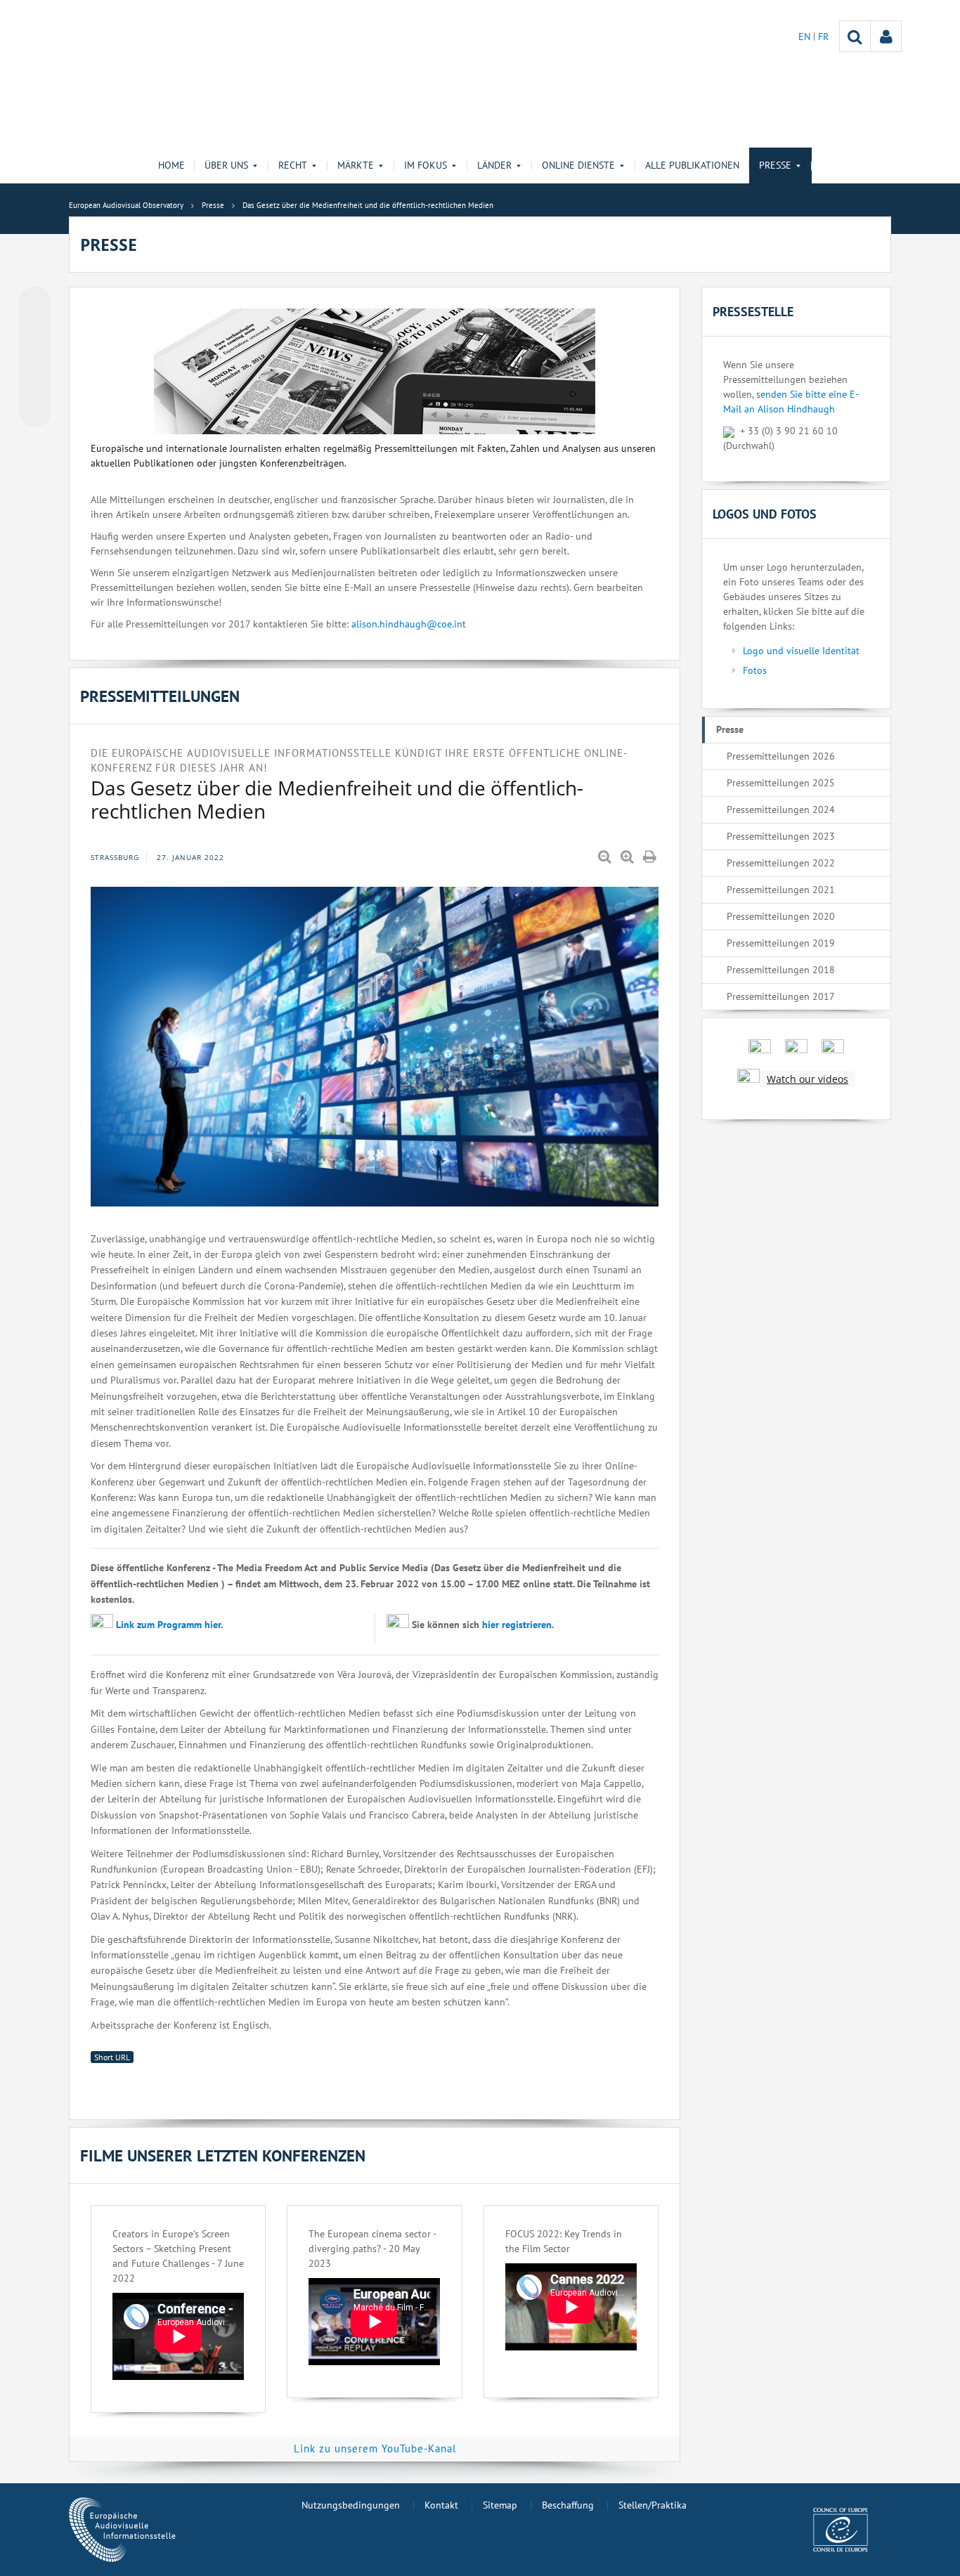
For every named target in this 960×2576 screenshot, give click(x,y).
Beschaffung (568, 2505)
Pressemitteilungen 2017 (781, 996)
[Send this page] (35, 411)
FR (823, 37)
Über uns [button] (226, 165)
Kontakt (441, 2505)
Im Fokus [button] (426, 165)
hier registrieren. (518, 1625)
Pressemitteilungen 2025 (781, 783)
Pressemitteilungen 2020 (781, 916)
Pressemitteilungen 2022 (781, 863)
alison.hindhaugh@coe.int (409, 624)
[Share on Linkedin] (35, 384)
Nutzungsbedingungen (351, 2505)
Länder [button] (494, 165)
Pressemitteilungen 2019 (781, 943)
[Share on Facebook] (35, 358)
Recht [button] (293, 165)
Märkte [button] (356, 165)
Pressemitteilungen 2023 (781, 836)
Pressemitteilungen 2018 (781, 970)
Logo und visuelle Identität (801, 651)
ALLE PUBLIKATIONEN (692, 165)
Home (171, 165)
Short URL (112, 2057)
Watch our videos (807, 1079)
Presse (730, 729)
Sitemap (500, 2505)
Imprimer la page (651, 857)
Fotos (755, 670)
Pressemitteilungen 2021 (781, 890)
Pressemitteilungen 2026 (781, 756)
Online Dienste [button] (578, 165)
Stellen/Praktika (653, 2505)
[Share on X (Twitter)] (35, 331)
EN (806, 37)
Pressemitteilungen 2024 (781, 809)
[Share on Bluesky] (35, 304)
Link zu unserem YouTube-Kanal (375, 2448)
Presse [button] (775, 165)
